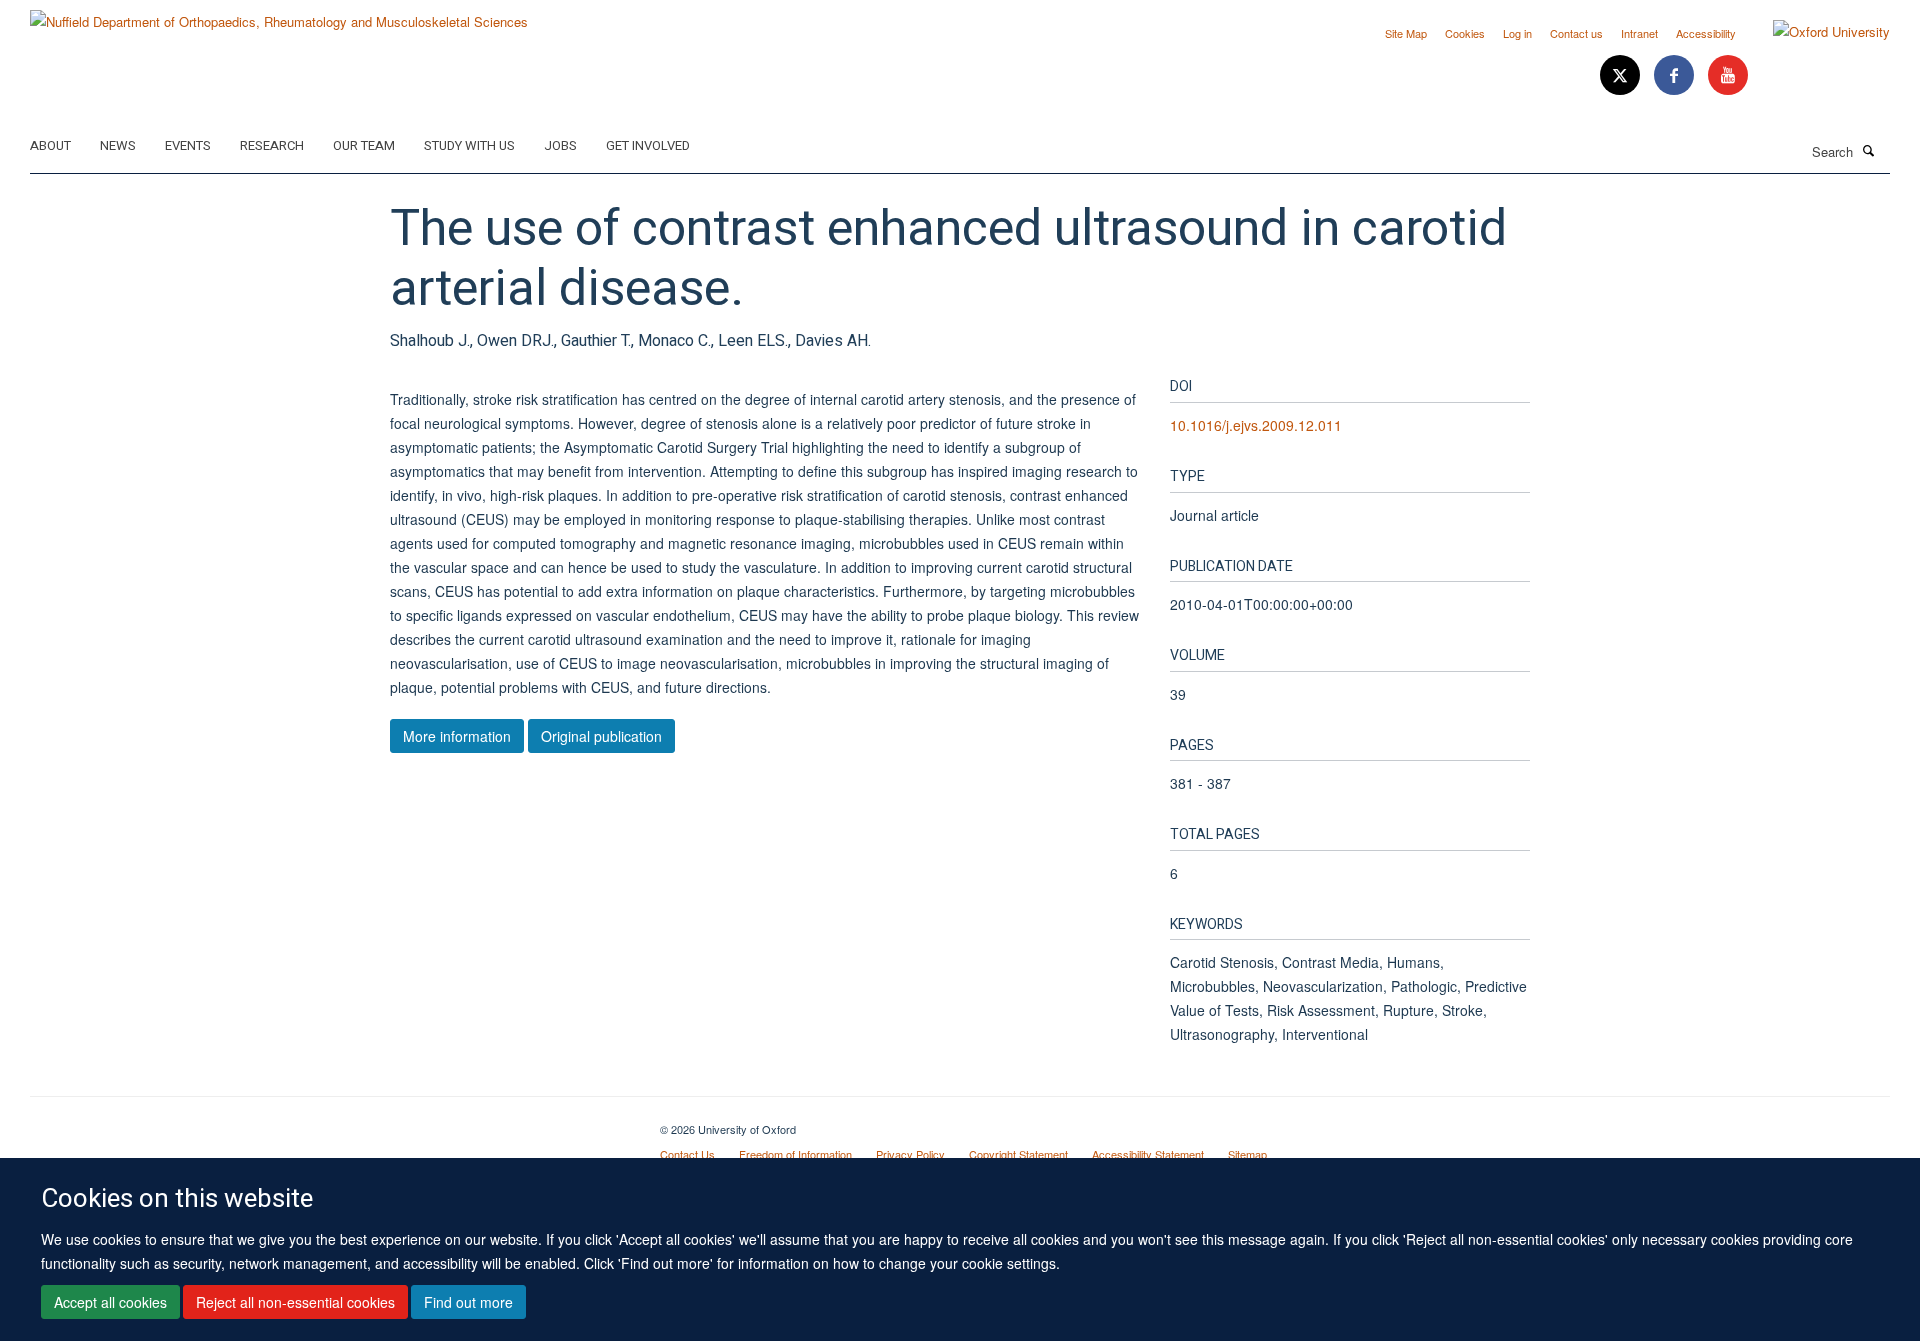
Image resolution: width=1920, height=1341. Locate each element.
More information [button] (457, 736)
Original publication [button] (601, 736)
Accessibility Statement (1148, 1154)
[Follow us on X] (1622, 75)
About (50, 145)
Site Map (1406, 33)
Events (188, 145)
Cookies (1465, 33)
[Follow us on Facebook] (1676, 75)
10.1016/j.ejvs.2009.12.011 (1256, 425)
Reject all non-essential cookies (295, 1302)
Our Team (364, 145)
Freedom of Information (795, 1154)
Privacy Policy (910, 1154)
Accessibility (1706, 33)
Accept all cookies (110, 1302)
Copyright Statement (1018, 1154)
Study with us (469, 145)
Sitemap (1247, 1154)
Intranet (1639, 33)
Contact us (1576, 33)
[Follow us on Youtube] (1728, 75)
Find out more (468, 1302)
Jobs (560, 145)
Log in (1517, 33)
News (118, 145)
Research (272, 145)
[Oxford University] (1816, 32)
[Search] (1869, 150)
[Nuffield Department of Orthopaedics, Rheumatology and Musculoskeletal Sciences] (279, 14)
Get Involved (648, 145)
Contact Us (687, 1154)
